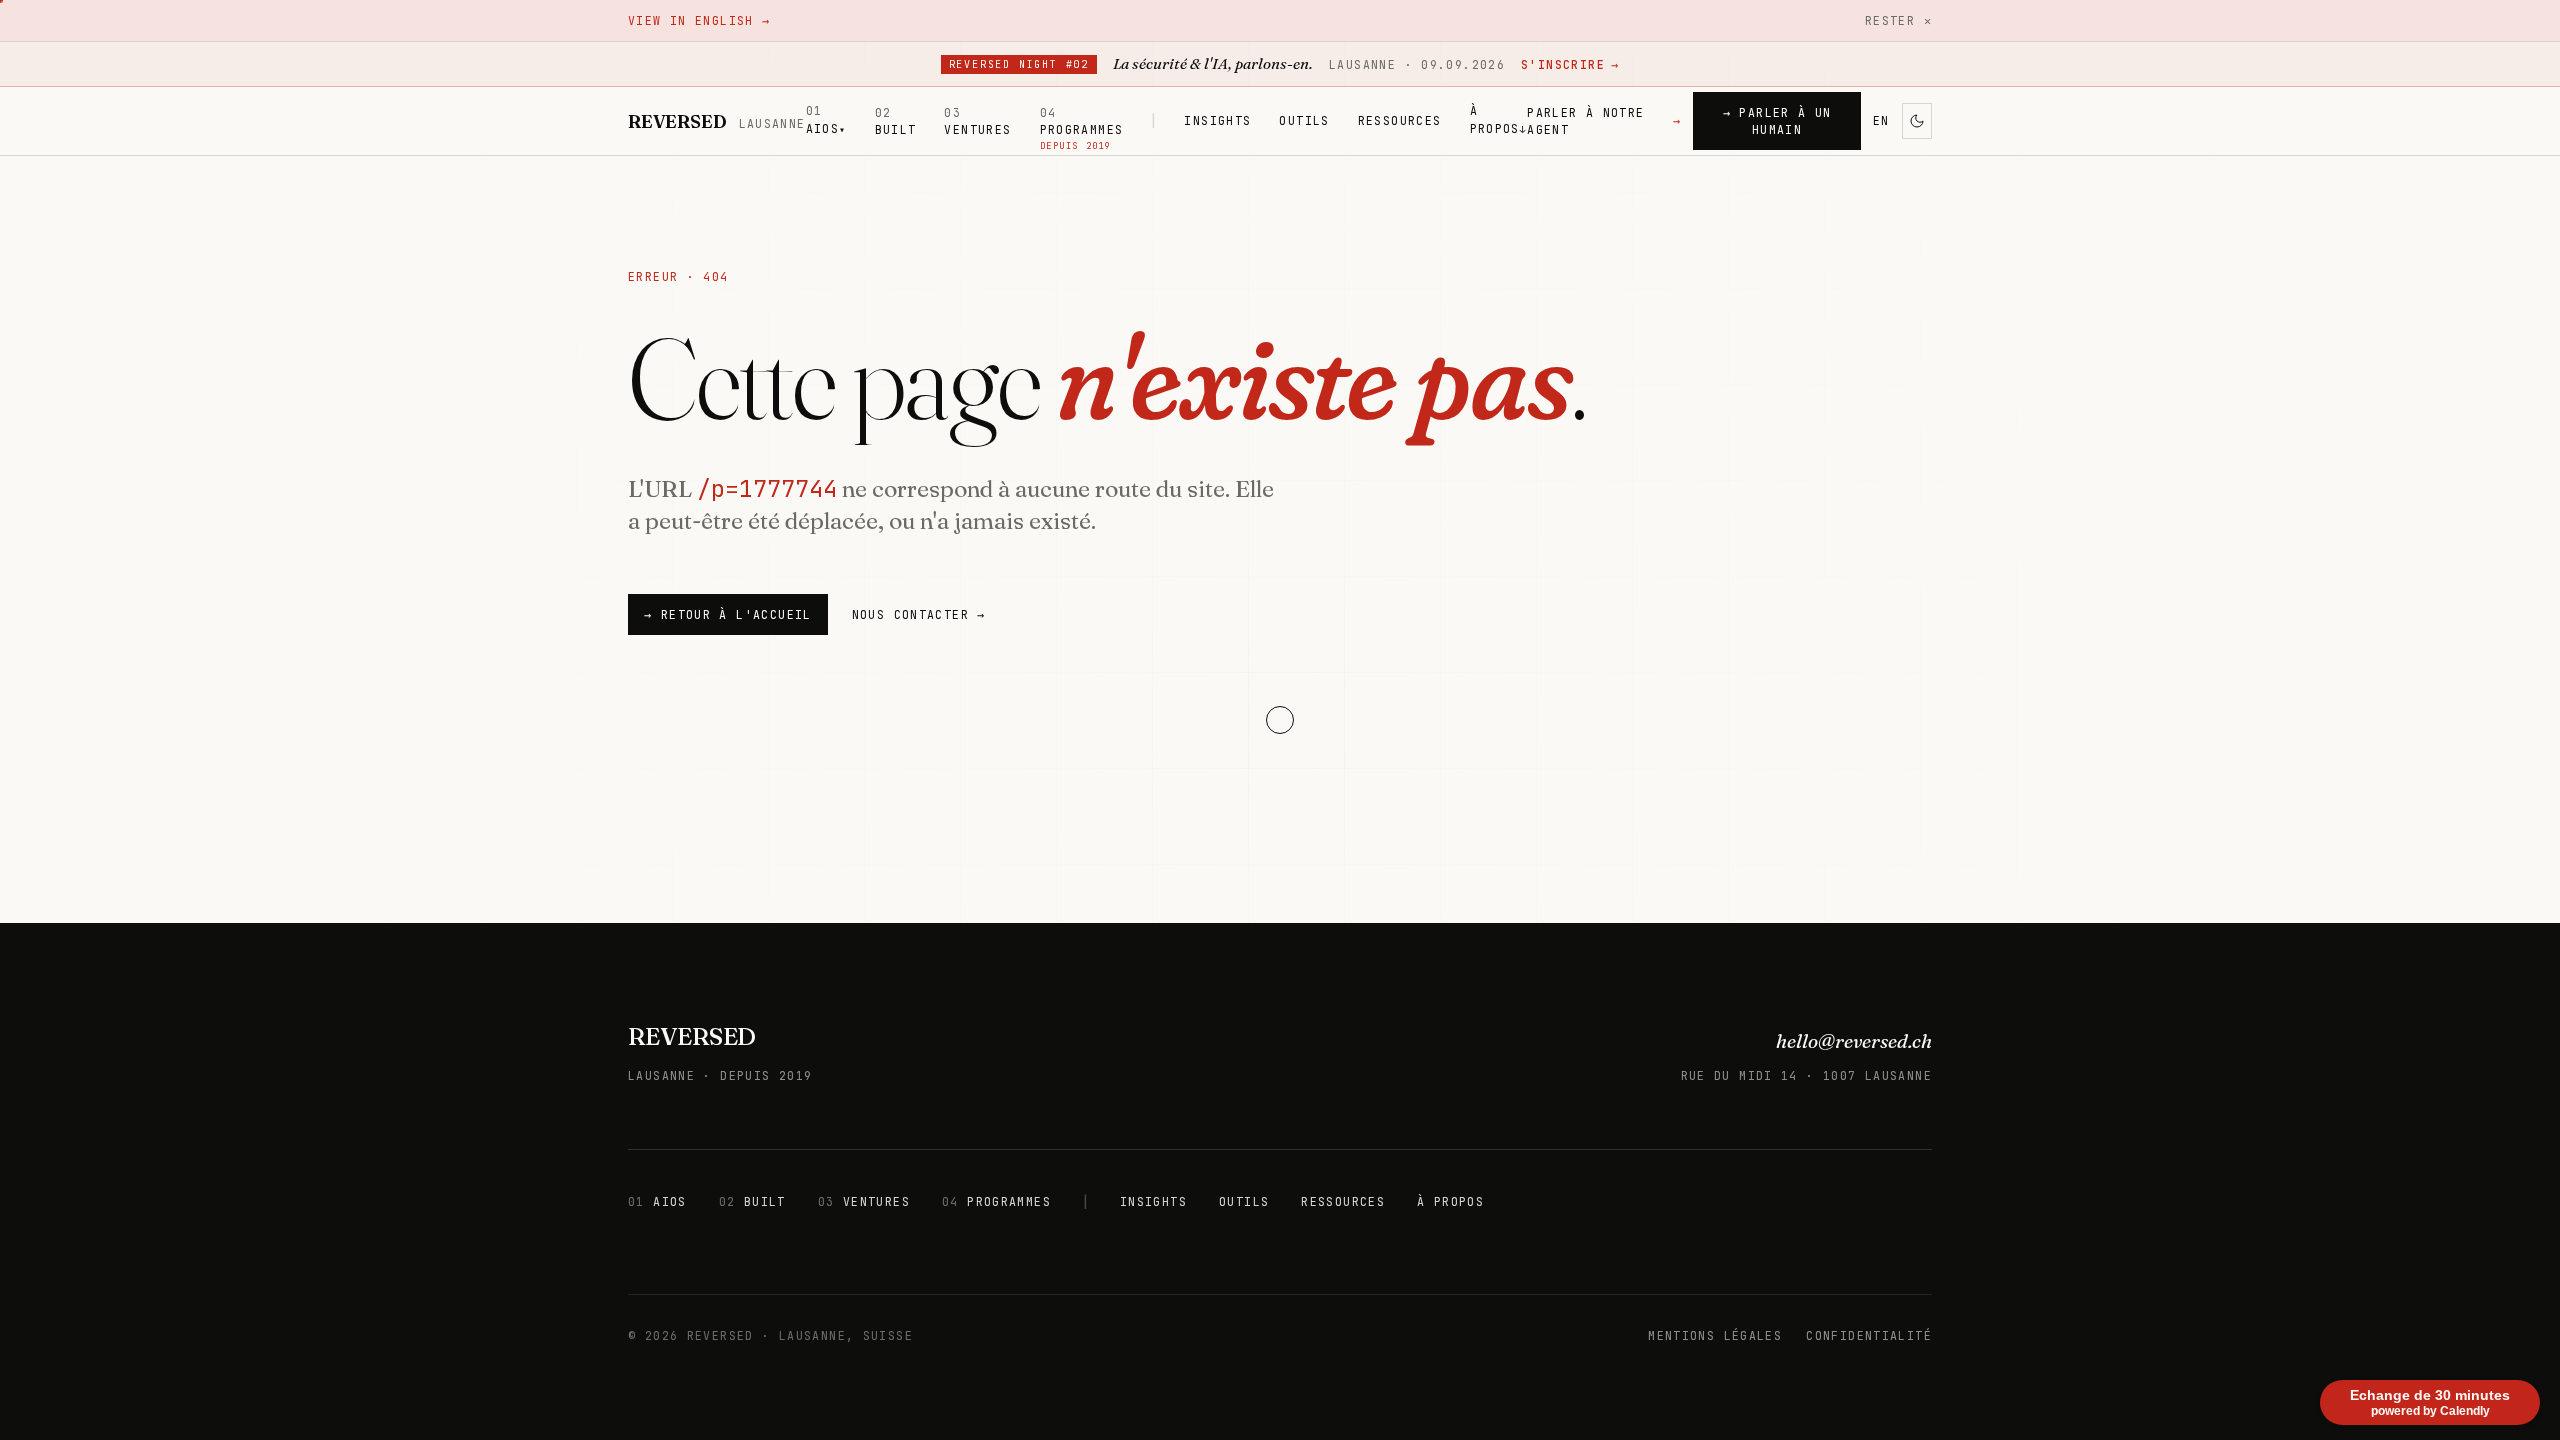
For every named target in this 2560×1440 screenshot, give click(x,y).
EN (1881, 120)
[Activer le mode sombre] (1917, 121)
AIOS (826, 119)
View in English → (699, 20)
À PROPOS (1499, 119)
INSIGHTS (1217, 120)
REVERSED (692, 1036)
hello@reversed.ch (1854, 1041)
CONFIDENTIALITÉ (1869, 1335)
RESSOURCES (1400, 120)
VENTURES (977, 121)
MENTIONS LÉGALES (1715, 1335)
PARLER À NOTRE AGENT (1604, 121)
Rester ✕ (1898, 20)
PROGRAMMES (1082, 122)
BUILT (896, 121)
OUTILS (1304, 120)
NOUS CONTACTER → (919, 614)
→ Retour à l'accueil (728, 614)
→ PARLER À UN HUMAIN (1777, 121)
